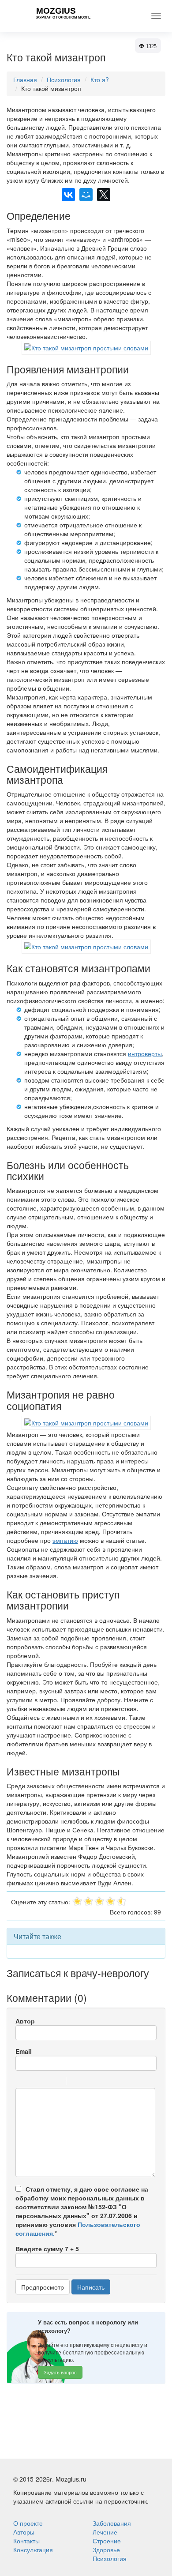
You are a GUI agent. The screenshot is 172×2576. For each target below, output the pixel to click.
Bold (21, 2083)
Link (99, 2083)
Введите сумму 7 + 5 (47, 2249)
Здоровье (106, 2550)
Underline (44, 2083)
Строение (107, 2541)
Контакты (26, 2541)
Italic (33, 2083)
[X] (104, 195)
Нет (91, 2435)
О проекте (28, 2523)
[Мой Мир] (86, 195)
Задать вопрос (60, 2372)
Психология (110, 2558)
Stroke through (56, 2083)
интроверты (145, 1053)
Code (88, 2083)
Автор (25, 2021)
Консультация (33, 2550)
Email (24, 2051)
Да (66, 2435)
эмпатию (65, 1540)
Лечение (105, 2532)
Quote (76, 2083)
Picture (111, 2083)
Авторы (24, 2532)
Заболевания (112, 2523)
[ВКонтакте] (68, 195)
